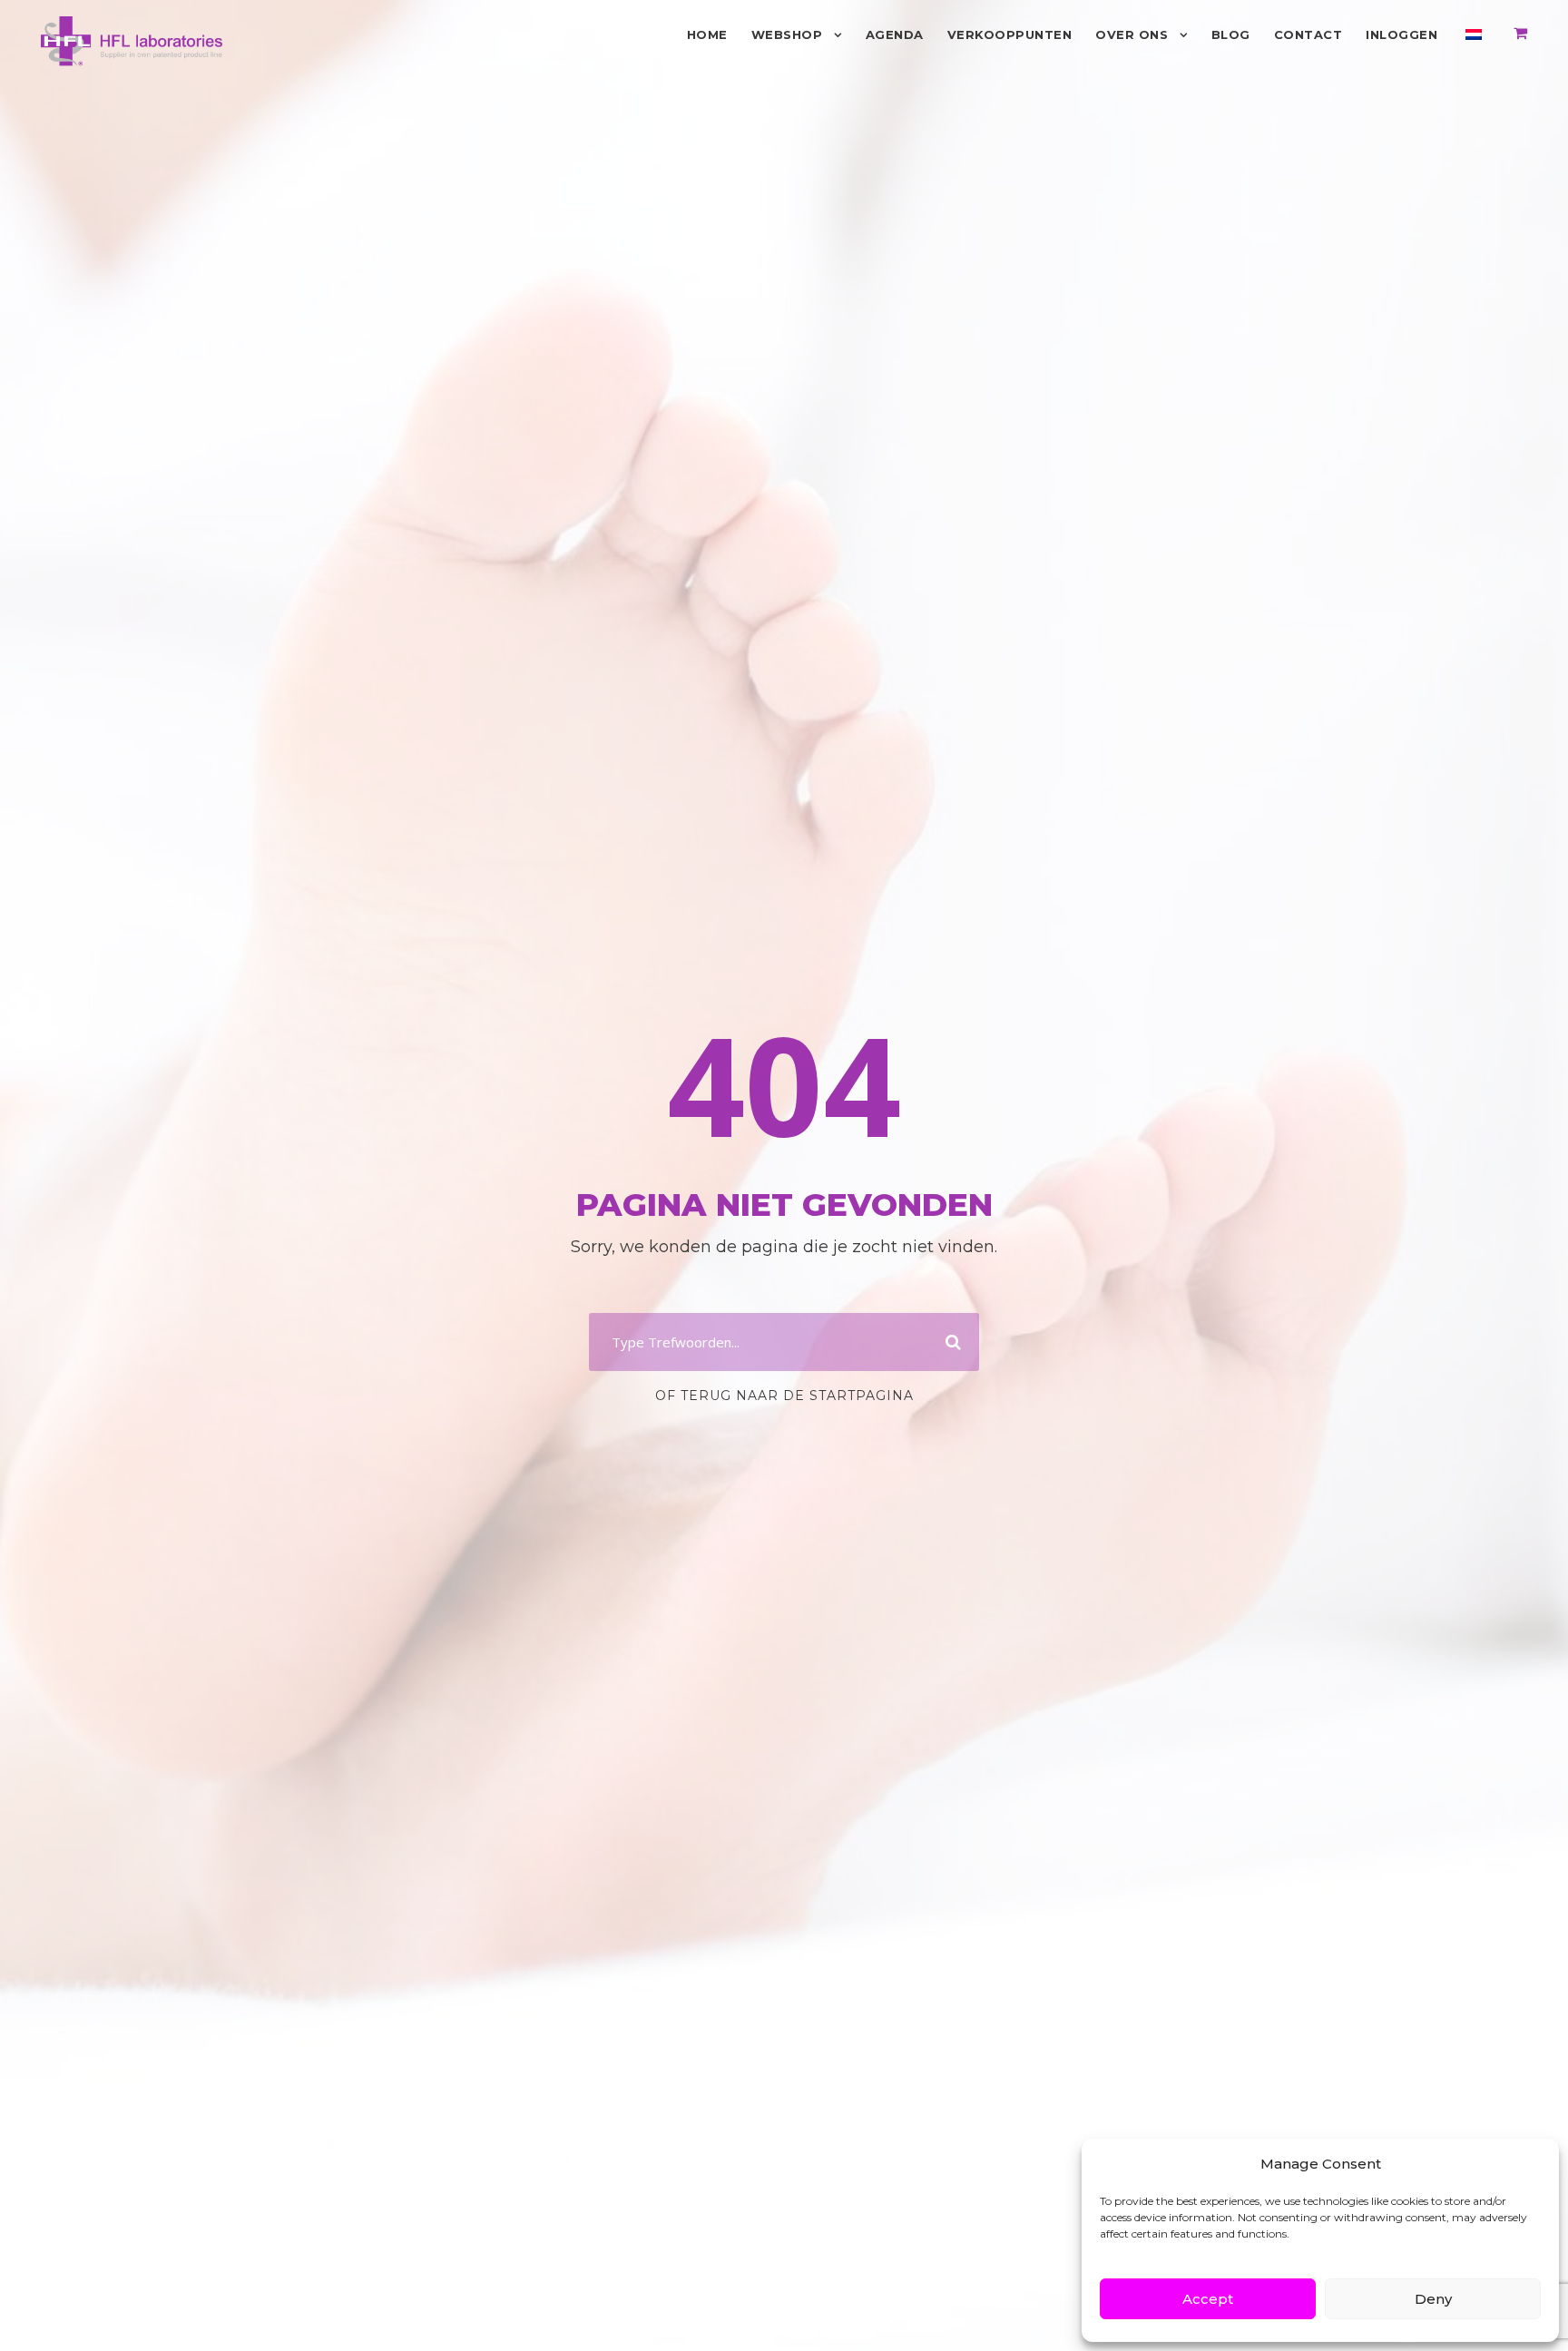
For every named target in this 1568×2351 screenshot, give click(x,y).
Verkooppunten (1010, 34)
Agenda (895, 34)
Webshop (787, 34)
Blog (1231, 34)
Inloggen (1401, 34)
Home (707, 34)
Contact (1308, 34)
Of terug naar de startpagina (784, 1396)
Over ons (1132, 34)
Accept (1208, 2299)
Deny (1433, 2299)
